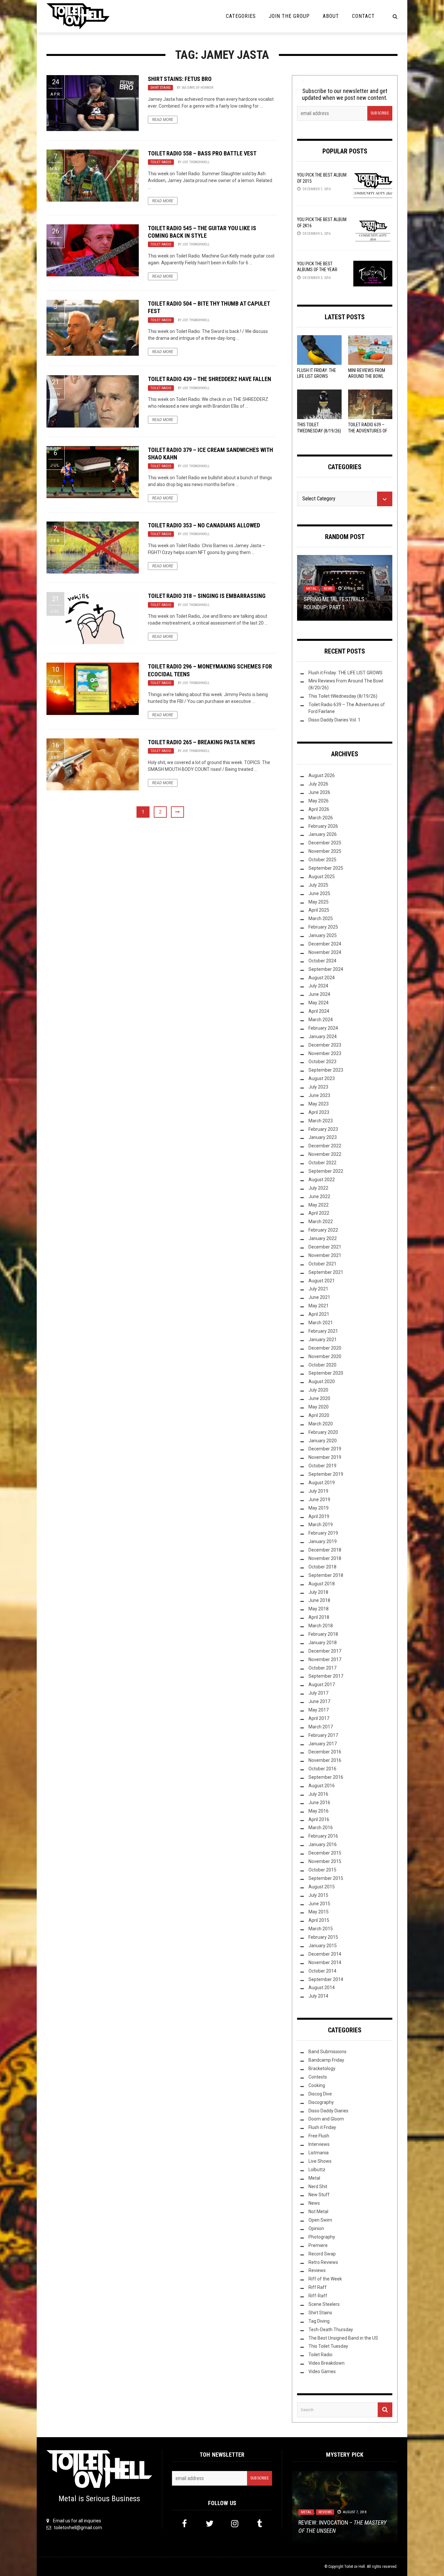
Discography (321, 2102)
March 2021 (321, 1323)
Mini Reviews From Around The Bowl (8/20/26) (367, 376)
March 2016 (321, 1828)
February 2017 (323, 1735)
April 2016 (319, 1819)
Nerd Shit (318, 2186)
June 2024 (319, 994)
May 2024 (319, 1003)
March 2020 (321, 1424)
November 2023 (325, 1053)
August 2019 (322, 1483)
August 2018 (322, 1584)
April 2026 (319, 809)
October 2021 (322, 1264)
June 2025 (319, 893)
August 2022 (322, 1180)
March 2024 (321, 1020)
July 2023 (318, 1087)
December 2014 (325, 1954)
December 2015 (325, 1853)
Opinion (316, 2228)
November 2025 (325, 851)
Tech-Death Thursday (331, 2330)
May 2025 (319, 902)
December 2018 (325, 1550)
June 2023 (319, 1095)
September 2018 (326, 1575)
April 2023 (319, 1112)
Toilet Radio (161, 162)
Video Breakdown (326, 2363)
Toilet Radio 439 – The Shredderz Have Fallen (209, 379)
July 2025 (318, 885)
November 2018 (325, 1558)
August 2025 (322, 877)
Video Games (322, 2371)
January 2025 (323, 935)
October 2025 (322, 860)
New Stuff (319, 2195)
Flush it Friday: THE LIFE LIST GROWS (346, 673)
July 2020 (318, 1390)
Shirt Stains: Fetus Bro (180, 79)
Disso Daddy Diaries (328, 2111)
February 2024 (323, 1028)
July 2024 (318, 986)
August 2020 (322, 1381)
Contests (318, 2077)
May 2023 (319, 1104)
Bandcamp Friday (326, 2060)
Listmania (319, 2153)
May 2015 (319, 1912)
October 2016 (322, 1769)
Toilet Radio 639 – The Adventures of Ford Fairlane (368, 430)
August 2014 (322, 1988)
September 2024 (326, 969)
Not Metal (318, 2212)
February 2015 (323, 1937)
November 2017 (325, 1659)
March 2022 (321, 1222)
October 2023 (322, 1062)
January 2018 (323, 1643)
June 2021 (319, 1297)
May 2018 (319, 1609)
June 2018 (319, 1600)
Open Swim (320, 2220)
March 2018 (321, 1626)
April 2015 (319, 1920)
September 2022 (326, 1171)
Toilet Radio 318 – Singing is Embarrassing (207, 596)
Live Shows (320, 2161)
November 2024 (325, 952)
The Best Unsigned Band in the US (343, 2338)
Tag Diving (319, 2321)
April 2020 (319, 1415)
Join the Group (289, 16)
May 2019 (319, 1508)
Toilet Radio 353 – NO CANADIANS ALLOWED (204, 525)
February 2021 (323, 1331)
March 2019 (321, 1525)
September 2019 (326, 1474)
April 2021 (319, 1314)
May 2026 (319, 801)
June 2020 (319, 1398)
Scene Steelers (324, 2304)
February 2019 (323, 1533)
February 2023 (323, 1129)
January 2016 (323, 1844)
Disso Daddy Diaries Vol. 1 (334, 720)
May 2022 (319, 1205)
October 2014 (322, 1971)
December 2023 (325, 1045)
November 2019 (325, 1457)
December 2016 (325, 1752)
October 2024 (322, 961)
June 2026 (319, 792)
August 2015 (322, 1887)
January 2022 (323, 1238)
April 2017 (319, 1718)
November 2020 (325, 1356)
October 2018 (322, 1567)
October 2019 (322, 1466)
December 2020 (325, 1348)
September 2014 (326, 1979)
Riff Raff (318, 2287)
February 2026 (323, 826)
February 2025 (323, 927)
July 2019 (318, 1491)
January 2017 (323, 1744)
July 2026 (318, 784)
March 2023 (321, 1121)
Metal (311, 589)
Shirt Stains (160, 88)
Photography (322, 2237)
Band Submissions (327, 2052)
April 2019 (319, 1516)
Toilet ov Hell (355, 2567)
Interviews (319, 2144)
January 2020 (323, 1441)
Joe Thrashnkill (196, 162)
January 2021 (323, 1340)
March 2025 (321, 918)
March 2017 (321, 1727)
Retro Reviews (323, 2262)
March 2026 (321, 818)
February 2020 (323, 1432)
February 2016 (323, 1836)
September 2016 (326, 1777)
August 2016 (322, 1786)
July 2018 (318, 1592)
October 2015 (322, 1870)
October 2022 (322, 1163)
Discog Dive (320, 2094)
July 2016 (318, 1794)
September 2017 (326, 1676)
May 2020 (319, 1407)
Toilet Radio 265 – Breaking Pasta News (202, 742)
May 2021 (319, 1306)
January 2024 (323, 1037)
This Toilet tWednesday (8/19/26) (343, 696)
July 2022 (318, 1188)
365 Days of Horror (197, 88)
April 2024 (319, 1011)
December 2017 (325, 1651)
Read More (163, 120)
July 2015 (318, 1895)
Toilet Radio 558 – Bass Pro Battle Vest (202, 153)
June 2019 (319, 1499)
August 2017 (322, 1684)
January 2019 (323, 1541)
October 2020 (322, 1365)
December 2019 (325, 1449)
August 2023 (322, 1078)
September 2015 (326, 1878)
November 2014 (325, 1962)
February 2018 (323, 1634)
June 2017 (319, 1701)
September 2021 (326, 1272)
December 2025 (325, 843)
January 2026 (323, 834)
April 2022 (319, 1213)
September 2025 (326, 868)
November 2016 (325, 1760)
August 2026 (322, 775)
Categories (241, 16)
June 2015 (319, 1904)
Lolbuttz (317, 2170)
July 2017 (318, 1693)
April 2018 (319, 1617)
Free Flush (319, 2136)
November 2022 (325, 1154)
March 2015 (321, 1929)
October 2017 (322, 1668)
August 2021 (322, 1281)
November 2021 (325, 1255)
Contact (363, 16)
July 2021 (318, 1289)
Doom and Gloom (326, 2119)
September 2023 (326, 1070)
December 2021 (325, 1247)
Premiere (318, 2245)
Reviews (317, 2270)
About (331, 16)
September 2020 (326, 1373)
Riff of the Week (325, 2279)
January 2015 (323, 1946)
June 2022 (319, 1196)
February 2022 (323, 1230)
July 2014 (318, 1996)
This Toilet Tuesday (328, 2346)
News (328, 589)
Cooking (317, 2085)
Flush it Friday (322, 2127)
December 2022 (325, 1146)
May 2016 (319, 1811)
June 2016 (319, 1803)
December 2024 (325, 944)
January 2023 (323, 1137)
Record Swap (322, 2254)
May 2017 (319, 1710)
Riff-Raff (318, 2296)
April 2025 (319, 910)
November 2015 (325, 1861)
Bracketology (322, 2068)
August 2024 (322, 978)
